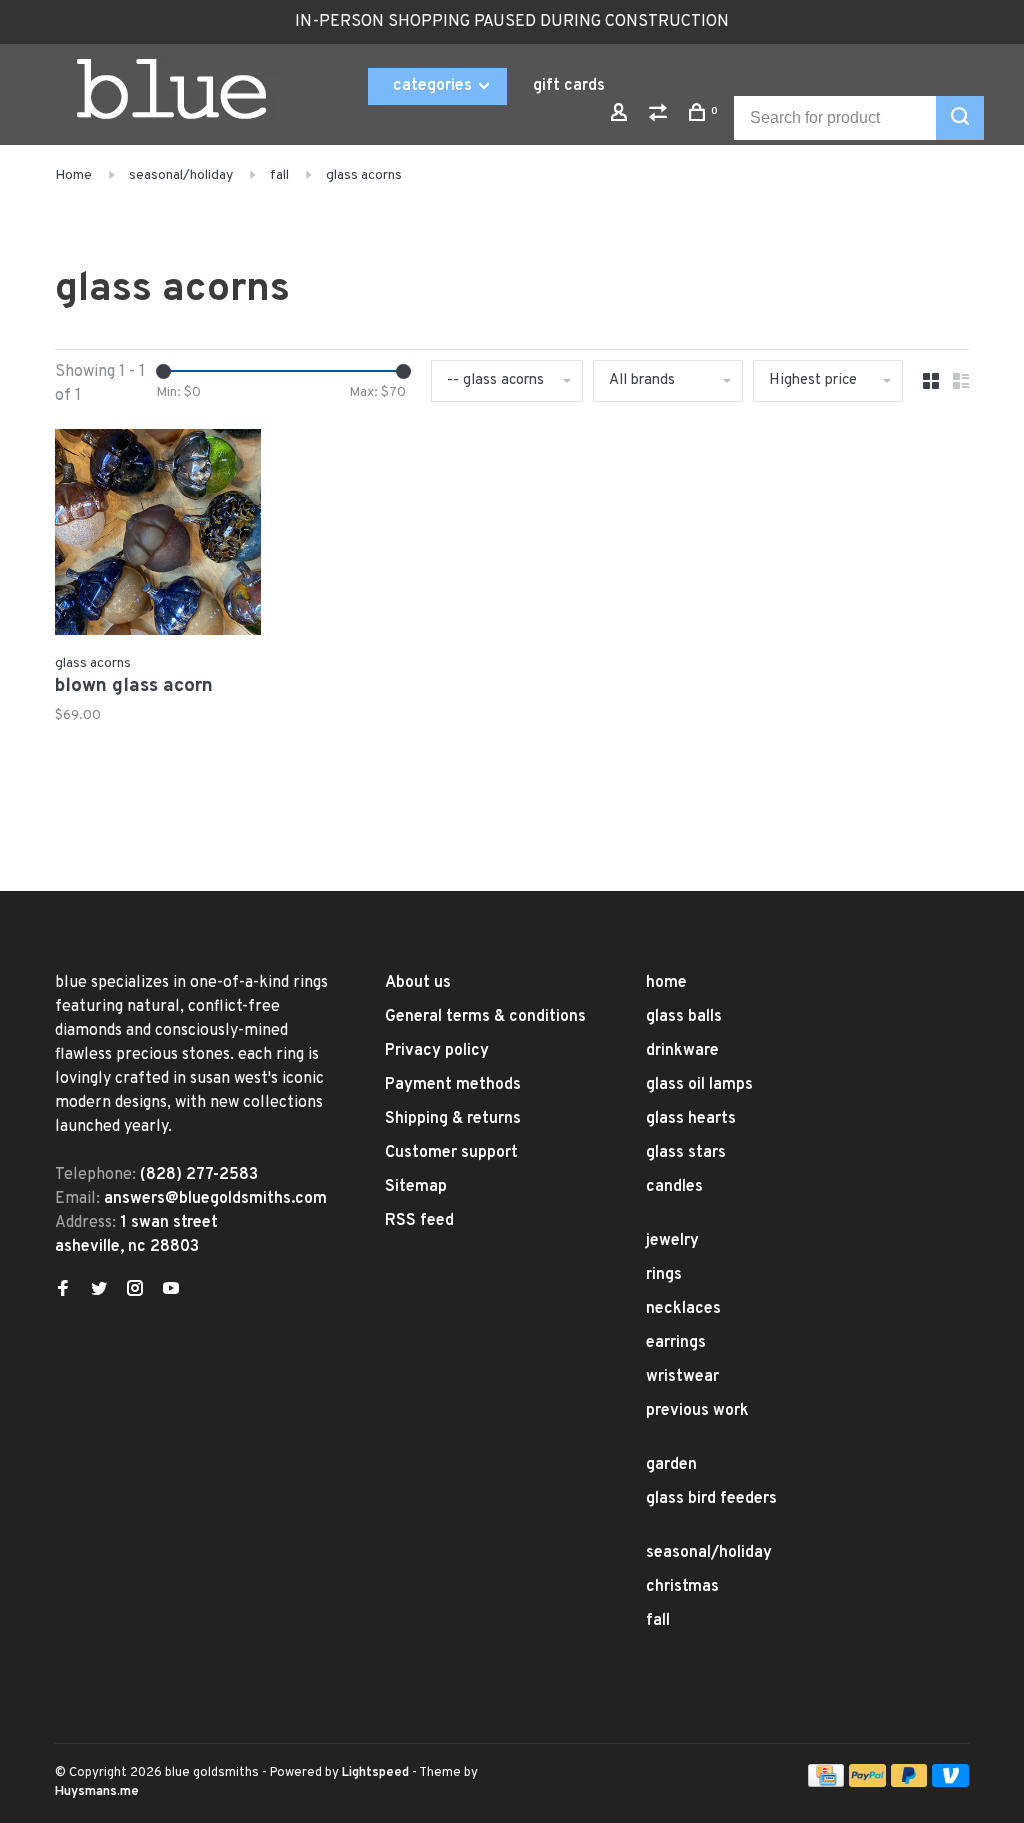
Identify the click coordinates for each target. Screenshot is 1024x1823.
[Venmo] (950, 1783)
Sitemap (416, 1187)
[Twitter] (99, 1291)
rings (664, 1275)
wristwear (682, 1377)
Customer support (451, 1153)
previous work (697, 1411)
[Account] (621, 116)
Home (73, 175)
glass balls (684, 1017)
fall (279, 175)
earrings (676, 1343)
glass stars (686, 1153)
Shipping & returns (453, 1119)
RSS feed (419, 1221)
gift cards (569, 86)
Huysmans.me (97, 1792)
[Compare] (660, 116)
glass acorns (364, 175)
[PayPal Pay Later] (909, 1783)
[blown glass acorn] (158, 536)
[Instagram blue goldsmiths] (135, 1291)
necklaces (683, 1309)
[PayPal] (867, 1783)
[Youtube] (171, 1291)
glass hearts (691, 1119)
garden (671, 1465)
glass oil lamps (699, 1085)
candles (674, 1187)
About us (418, 983)
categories (434, 86)
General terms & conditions (485, 1017)
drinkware (682, 1051)
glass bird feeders (711, 1499)
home (666, 983)
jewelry (672, 1241)
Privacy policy (437, 1051)
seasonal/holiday (181, 175)
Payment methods (453, 1085)
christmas (682, 1587)
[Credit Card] (826, 1783)
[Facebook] (63, 1291)
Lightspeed (375, 1773)
